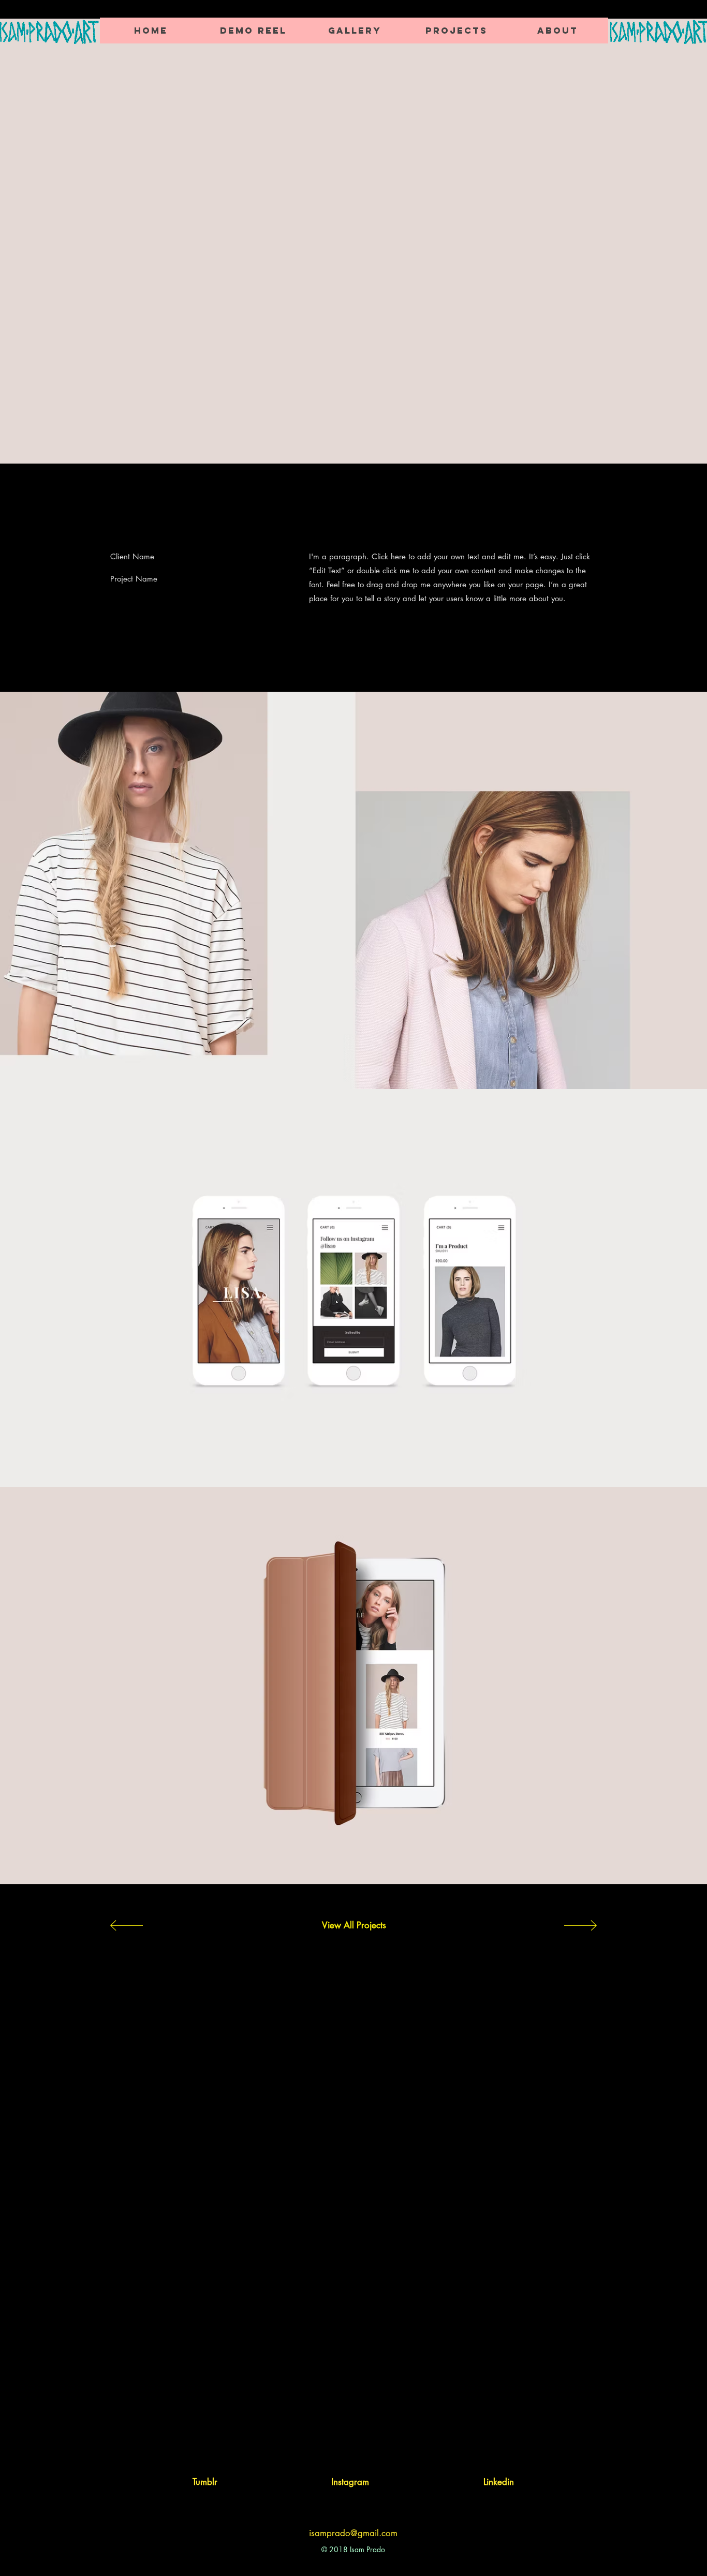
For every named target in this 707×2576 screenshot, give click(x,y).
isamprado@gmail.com (353, 2533)
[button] (456, 31)
